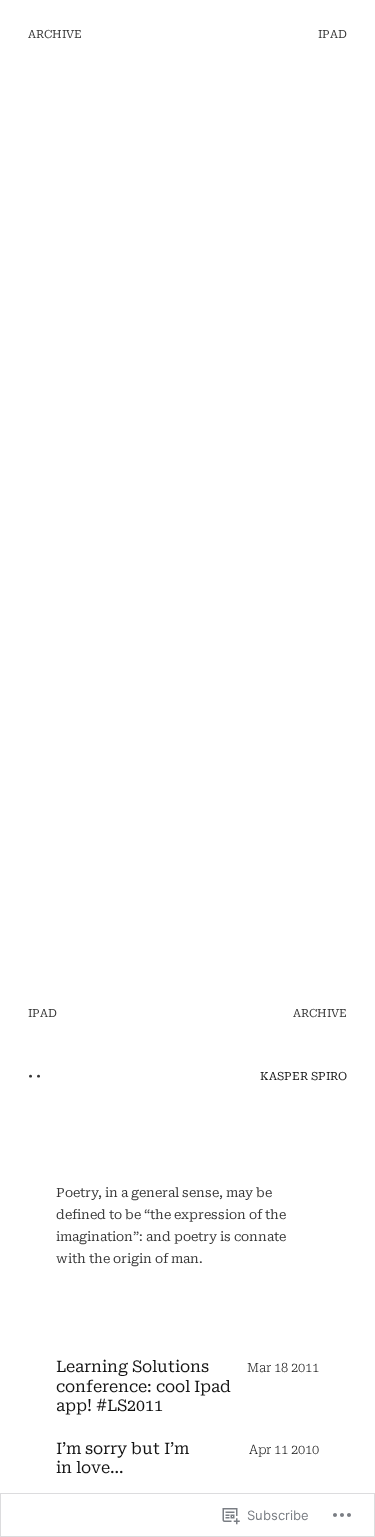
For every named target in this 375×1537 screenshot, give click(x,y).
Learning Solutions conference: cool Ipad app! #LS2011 (143, 1385)
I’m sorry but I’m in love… (122, 1458)
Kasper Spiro (303, 1076)
